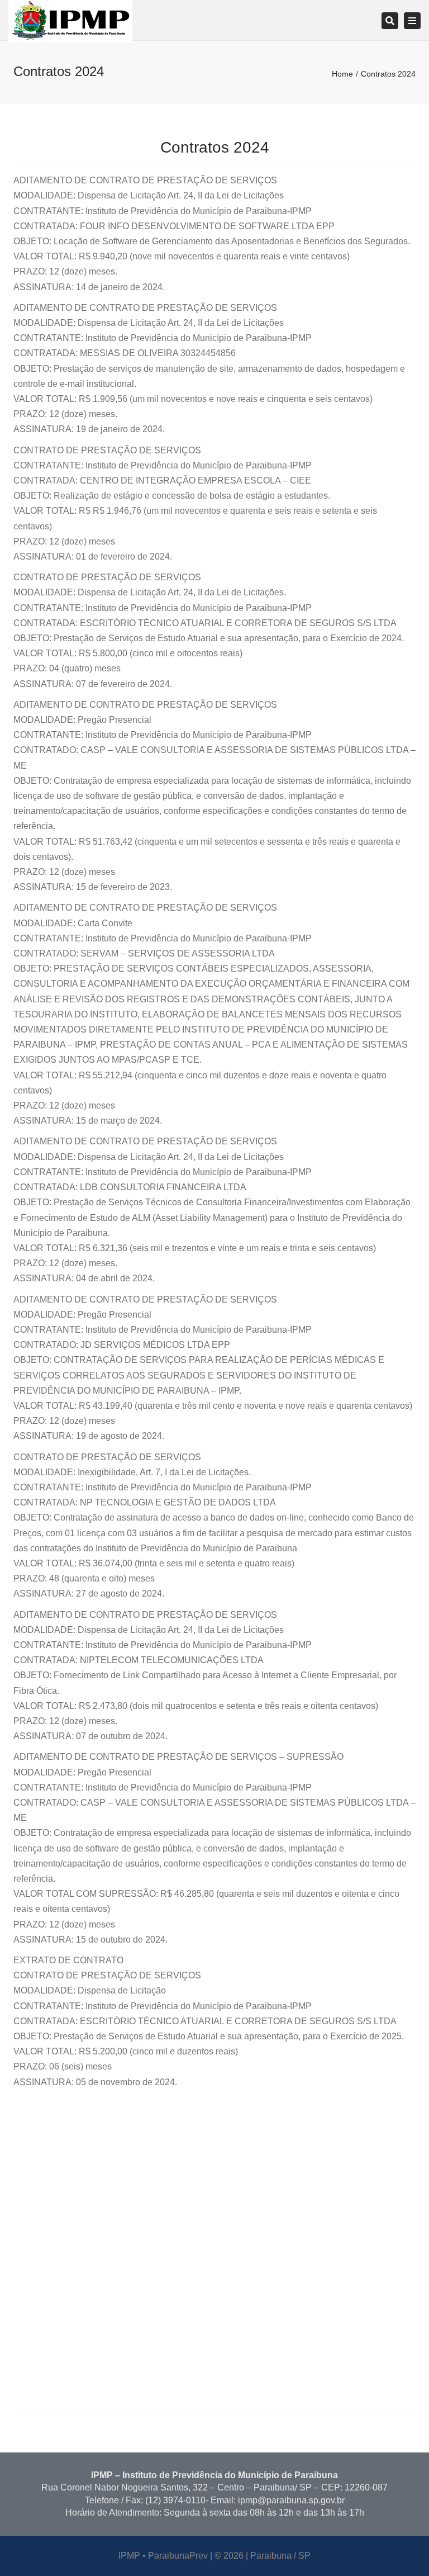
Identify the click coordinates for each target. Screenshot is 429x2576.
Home (342, 74)
